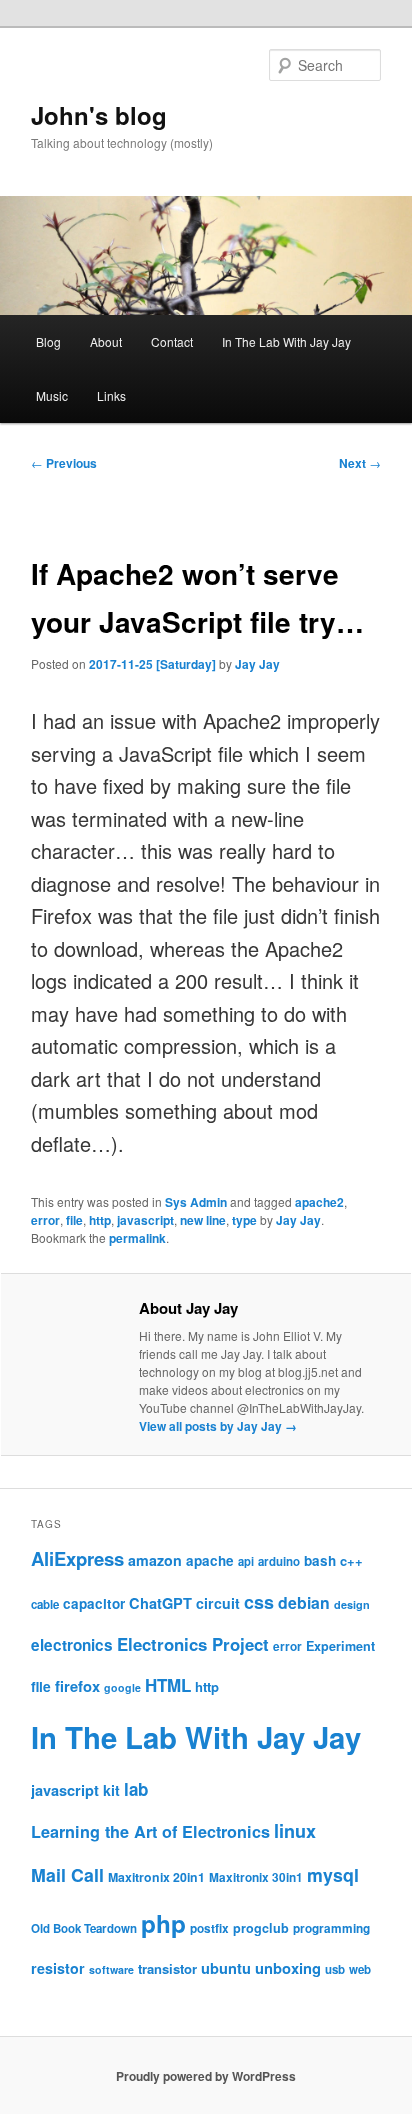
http (100, 1220)
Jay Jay (257, 664)
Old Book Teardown (84, 1928)
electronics (72, 1645)
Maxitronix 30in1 (256, 1877)
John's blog (99, 115)
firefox (77, 1686)
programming (331, 1928)
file (74, 1220)
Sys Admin (196, 1202)
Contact (172, 341)
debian (304, 1602)
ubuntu (226, 1968)
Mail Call (67, 1874)
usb (335, 1969)
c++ (351, 1560)
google (122, 1687)
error (45, 1220)
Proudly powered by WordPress (206, 2076)
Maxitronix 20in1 (156, 1877)
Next (360, 463)
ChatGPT (160, 1603)
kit (111, 1790)
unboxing (288, 1968)
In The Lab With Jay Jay (286, 341)
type (244, 1220)
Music (52, 395)
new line (203, 1220)
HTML (168, 1685)
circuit (218, 1603)
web (360, 1969)
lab (136, 1789)
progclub (261, 1928)
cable (45, 1604)
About (106, 341)
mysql (333, 1874)
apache (210, 1560)
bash (320, 1560)
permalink (137, 1238)
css (259, 1602)
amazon (155, 1560)
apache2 (319, 1202)
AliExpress (77, 1558)
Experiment (340, 1646)
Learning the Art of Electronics (150, 1831)
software (111, 1969)
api (246, 1561)
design (352, 1604)
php (163, 1923)
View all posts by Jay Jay (218, 1426)
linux (295, 1831)
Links (111, 395)
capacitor (94, 1603)
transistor (167, 1968)
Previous (64, 463)
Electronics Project (193, 1644)
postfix (209, 1928)
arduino (279, 1561)
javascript (145, 1220)
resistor (58, 1968)
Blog (48, 341)
